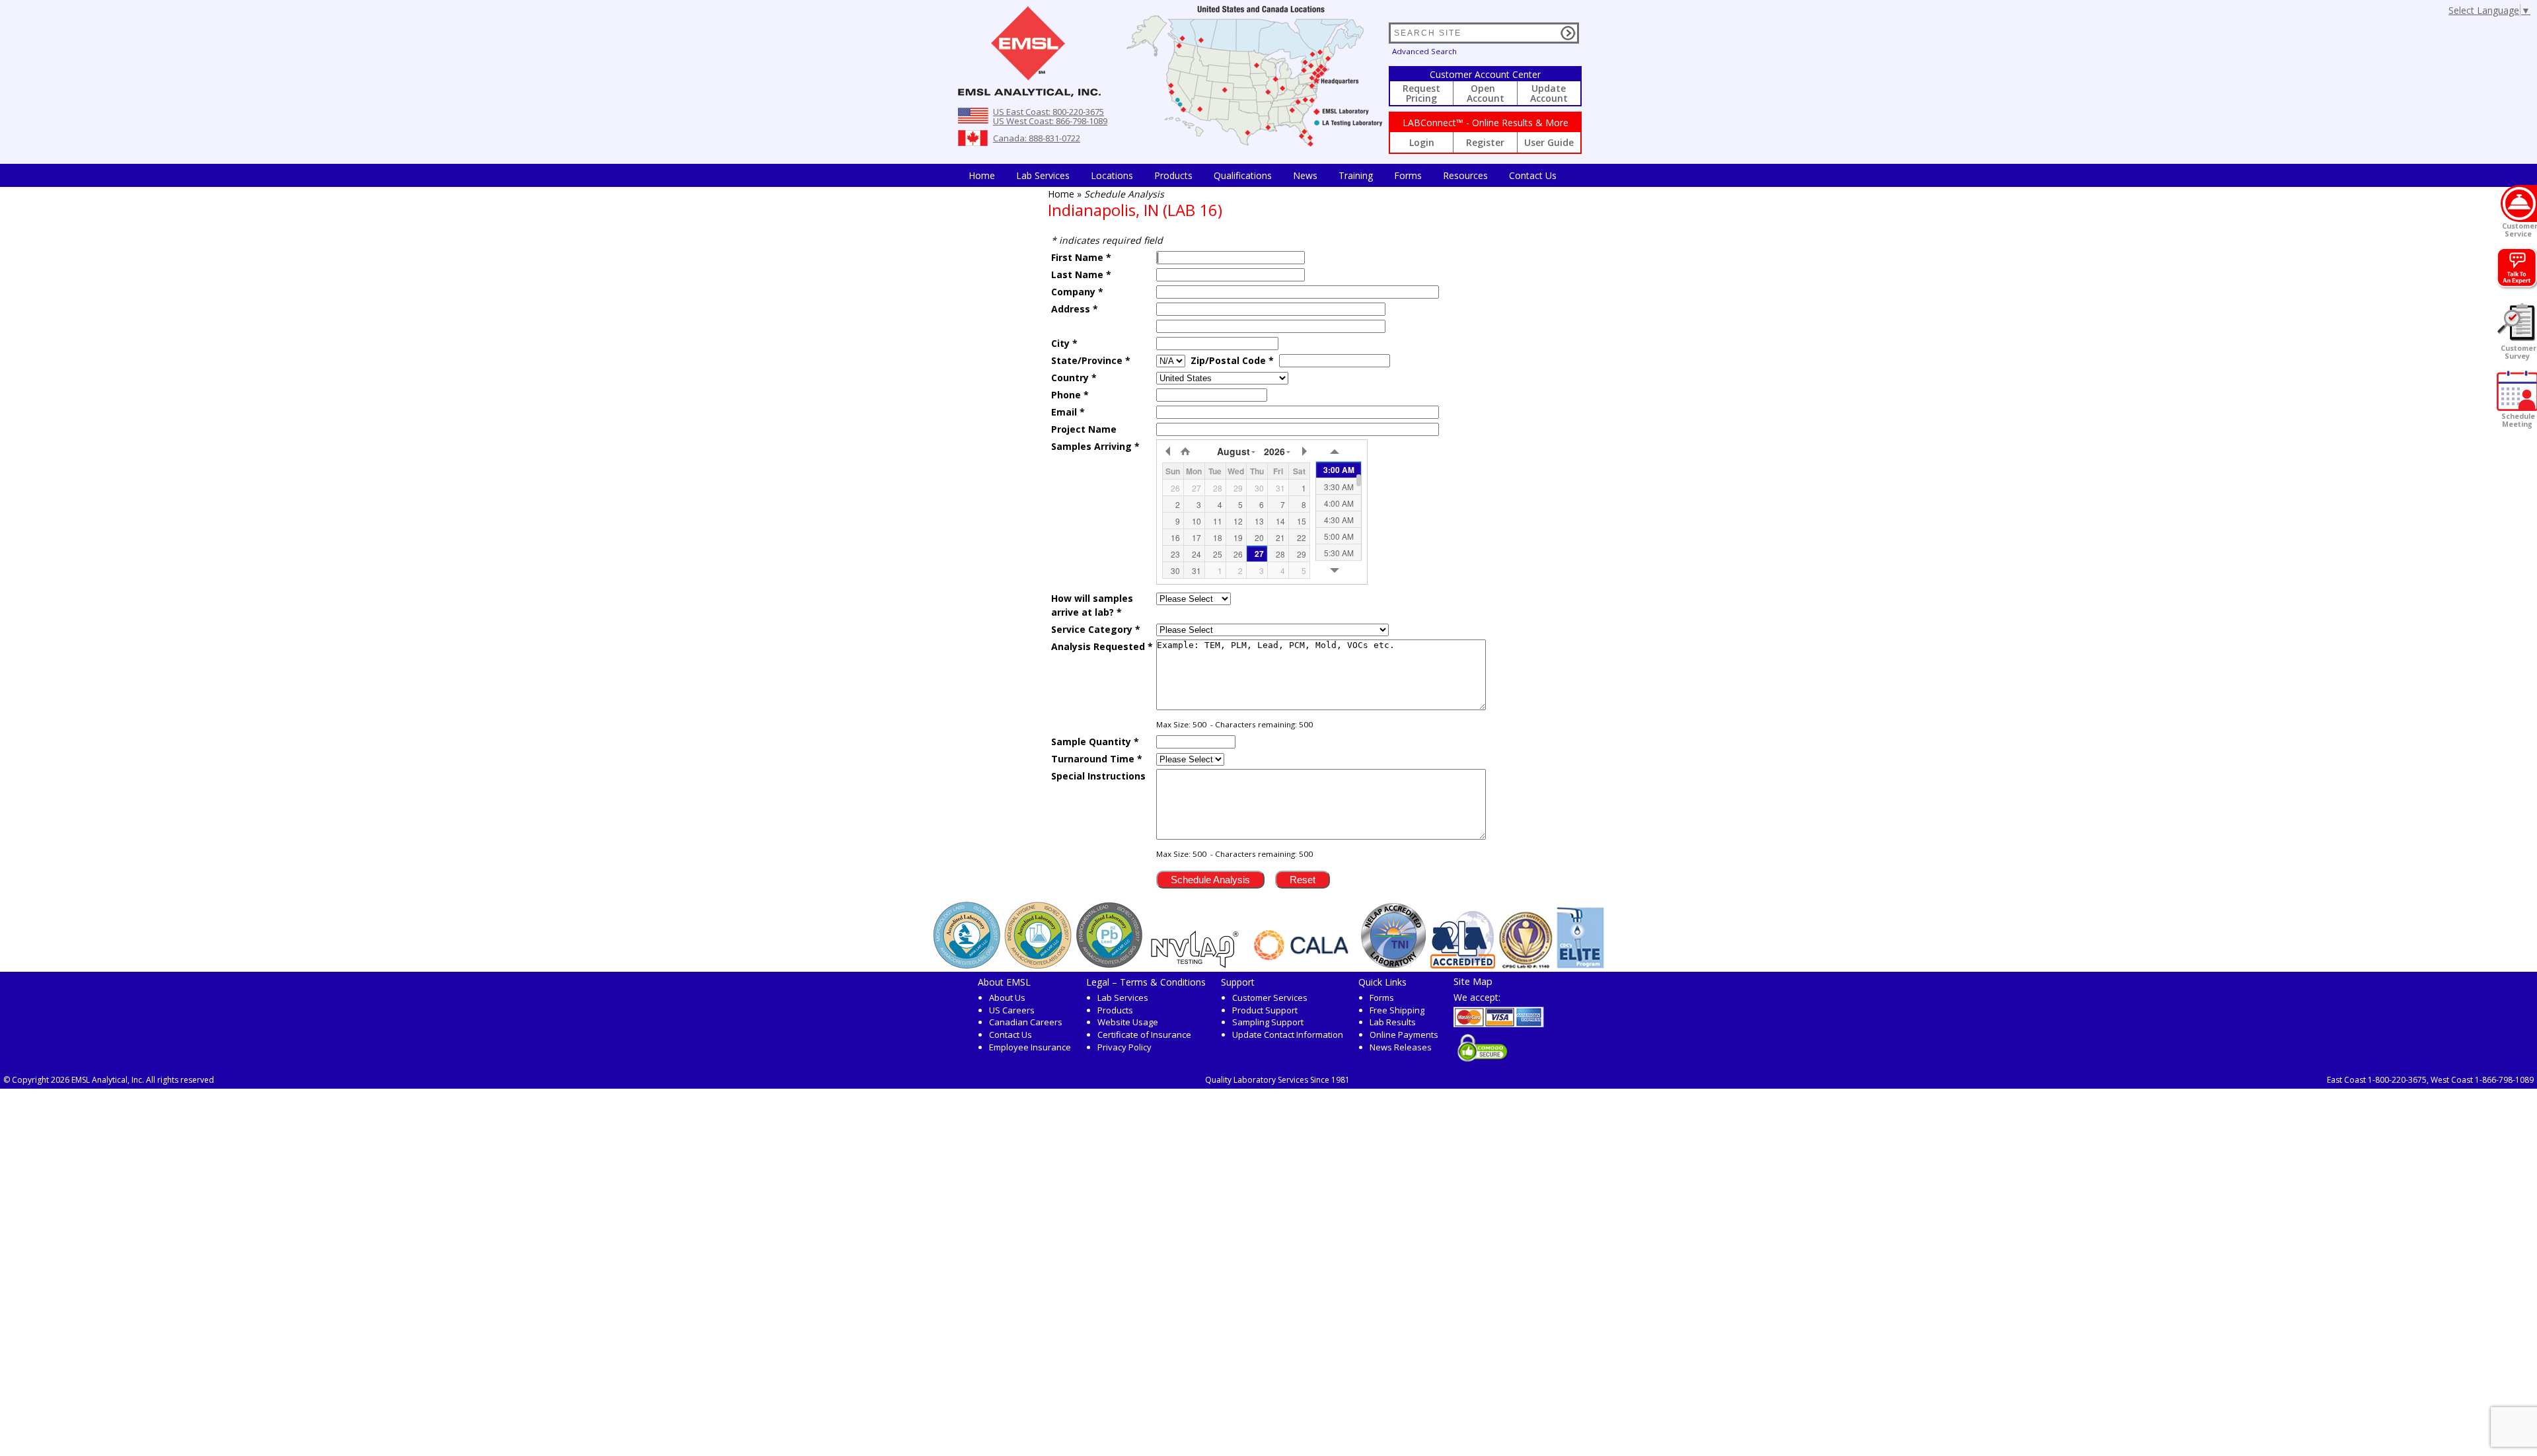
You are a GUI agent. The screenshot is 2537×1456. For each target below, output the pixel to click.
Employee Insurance (1030, 1047)
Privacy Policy (1124, 1047)
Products (1173, 175)
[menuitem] (982, 175)
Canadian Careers (1026, 1022)
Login (1422, 142)
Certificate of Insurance (1144, 1035)
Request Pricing (1421, 93)
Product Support (1265, 1010)
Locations (1112, 175)
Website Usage (1128, 1022)
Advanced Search (1424, 51)
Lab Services (1123, 998)
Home (982, 175)
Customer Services (1270, 998)
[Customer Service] (2519, 203)
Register (1485, 142)
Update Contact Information (1288, 1035)
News (1305, 175)
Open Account (1486, 93)
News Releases (1401, 1047)
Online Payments (1404, 1035)
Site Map (1473, 981)
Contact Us (1533, 175)
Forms (1408, 175)
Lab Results (1393, 1022)
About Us (1007, 998)
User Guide (1549, 142)
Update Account (1549, 93)
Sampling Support (1268, 1022)
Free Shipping (1397, 1010)
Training (1356, 175)
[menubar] (1263, 175)
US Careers (1012, 1010)
